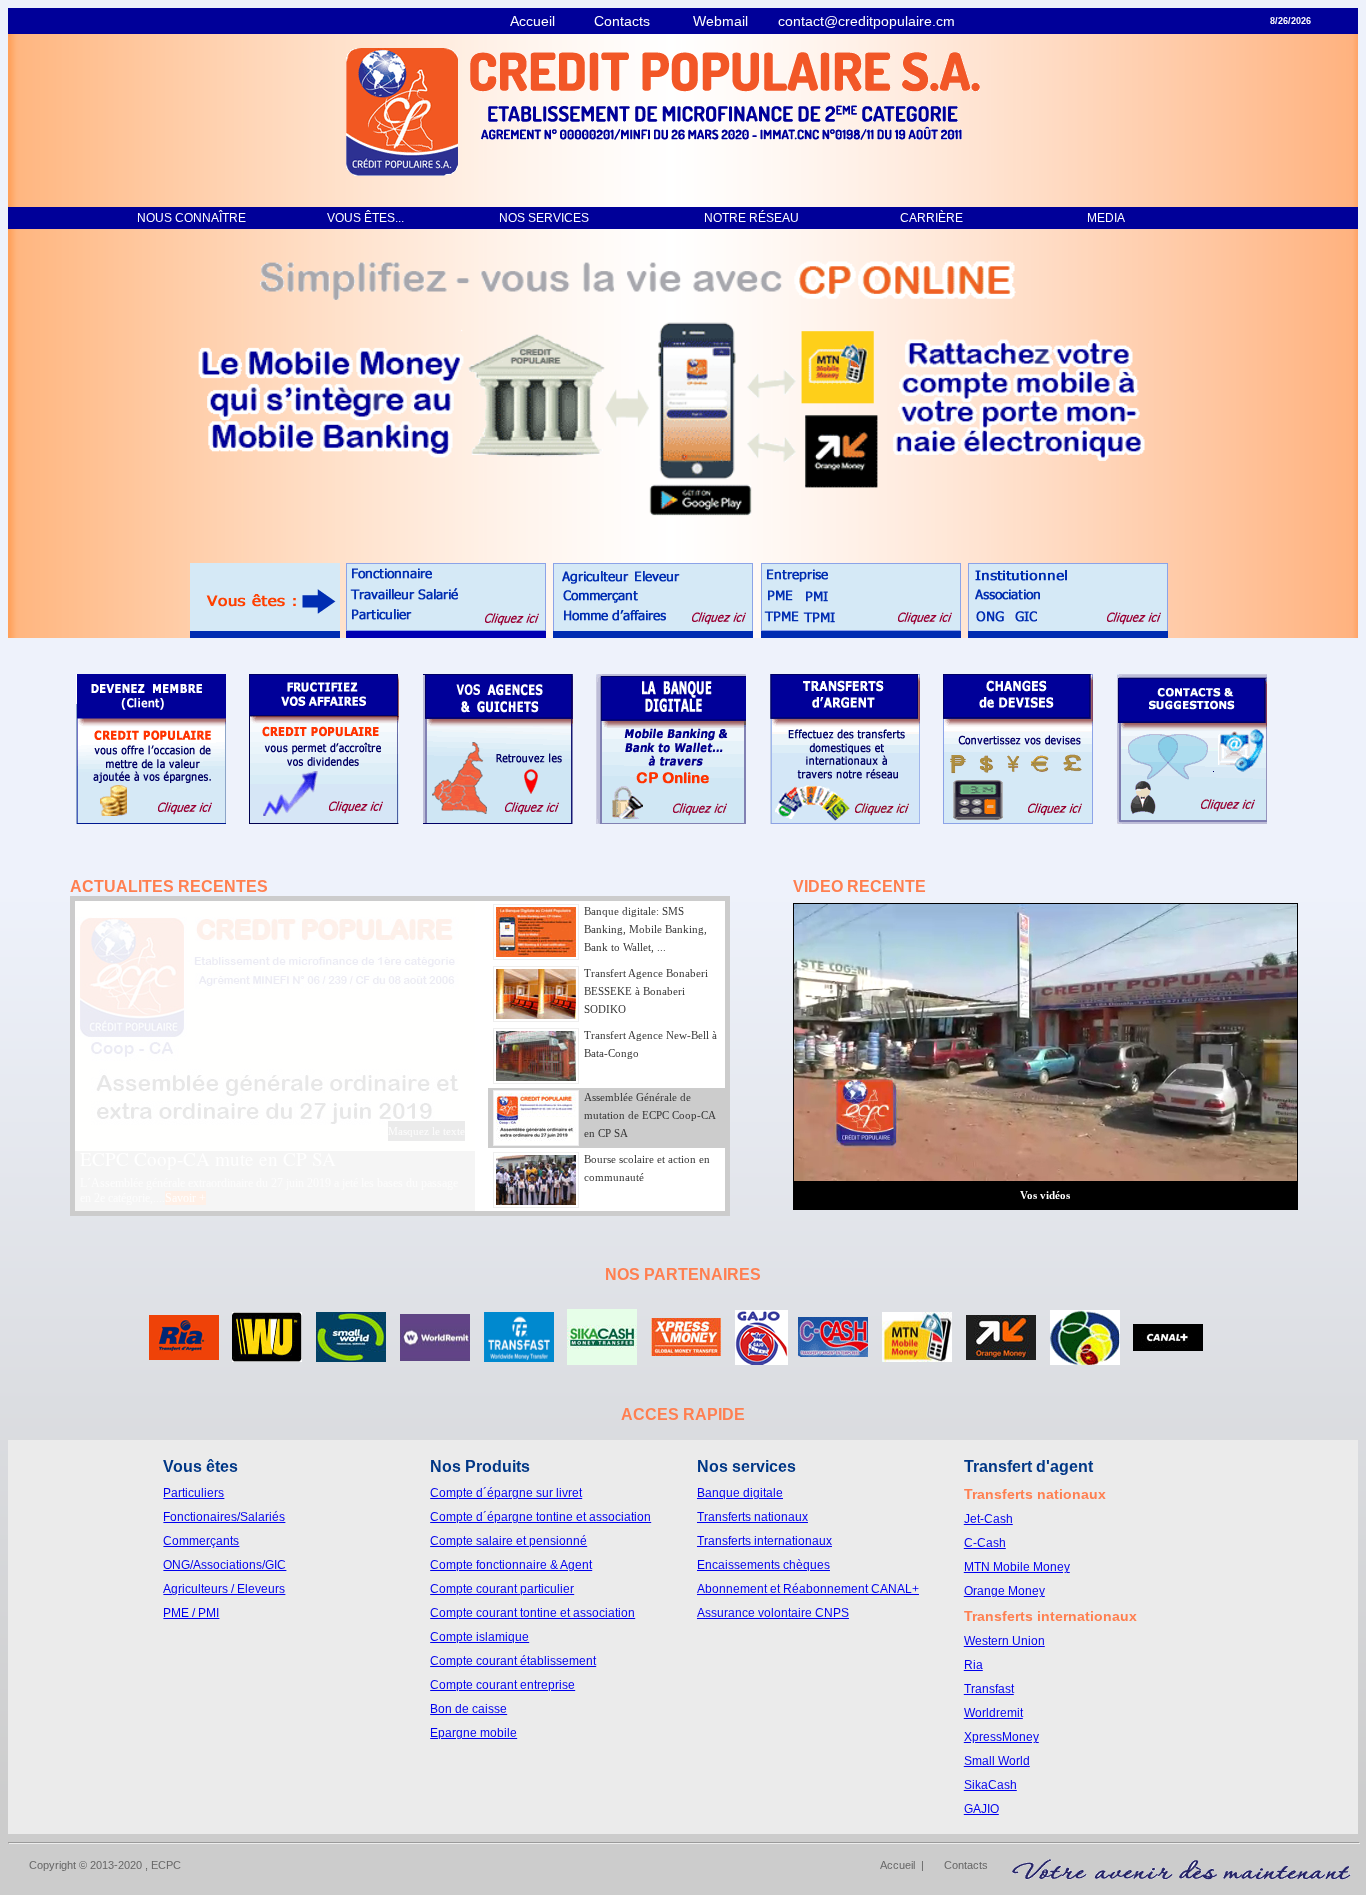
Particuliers (193, 1493)
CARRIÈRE (919, 218)
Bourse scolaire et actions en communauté (245, 1165)
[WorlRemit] (435, 1355)
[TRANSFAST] (519, 1356)
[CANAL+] (1168, 1345)
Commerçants (201, 1541)
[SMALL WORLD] (351, 1356)
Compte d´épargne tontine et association (540, 1517)
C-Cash (985, 1543)
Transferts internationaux (764, 1541)
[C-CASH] (833, 1351)
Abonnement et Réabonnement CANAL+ (808, 1589)
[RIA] (184, 1354)
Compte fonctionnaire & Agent (511, 1565)
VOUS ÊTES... (353, 218)
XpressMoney (1001, 1737)
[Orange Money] (1001, 1354)
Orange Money (1004, 1591)
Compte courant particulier (502, 1589)
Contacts (636, 21)
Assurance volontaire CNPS (773, 1613)
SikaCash (990, 1785)
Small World (997, 1761)
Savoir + (195, 1205)
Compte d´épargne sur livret (506, 1493)
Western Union (1004, 1641)
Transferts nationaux (752, 1517)
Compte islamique (479, 1637)
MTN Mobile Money (1017, 1567)
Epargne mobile (473, 1733)
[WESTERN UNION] (267, 1356)
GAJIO (981, 1809)
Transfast (989, 1689)
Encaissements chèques (763, 1565)
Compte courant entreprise (502, 1685)
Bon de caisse (468, 1709)
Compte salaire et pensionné (508, 1541)
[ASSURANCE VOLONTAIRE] (1085, 1359)
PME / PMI (191, 1613)
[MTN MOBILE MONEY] (917, 1356)
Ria (973, 1665)
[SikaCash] (602, 1359)
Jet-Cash (988, 1519)
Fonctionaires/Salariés (224, 1517)
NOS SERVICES (547, 218)
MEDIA (1095, 218)
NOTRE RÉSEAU (741, 218)
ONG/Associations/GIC (224, 1565)
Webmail (730, 21)
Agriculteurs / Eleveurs (224, 1589)
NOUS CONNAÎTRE (179, 218)
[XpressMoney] (686, 1350)
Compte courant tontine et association (532, 1613)
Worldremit (993, 1713)
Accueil (540, 21)
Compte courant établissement (513, 1661)
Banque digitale (740, 1493)
